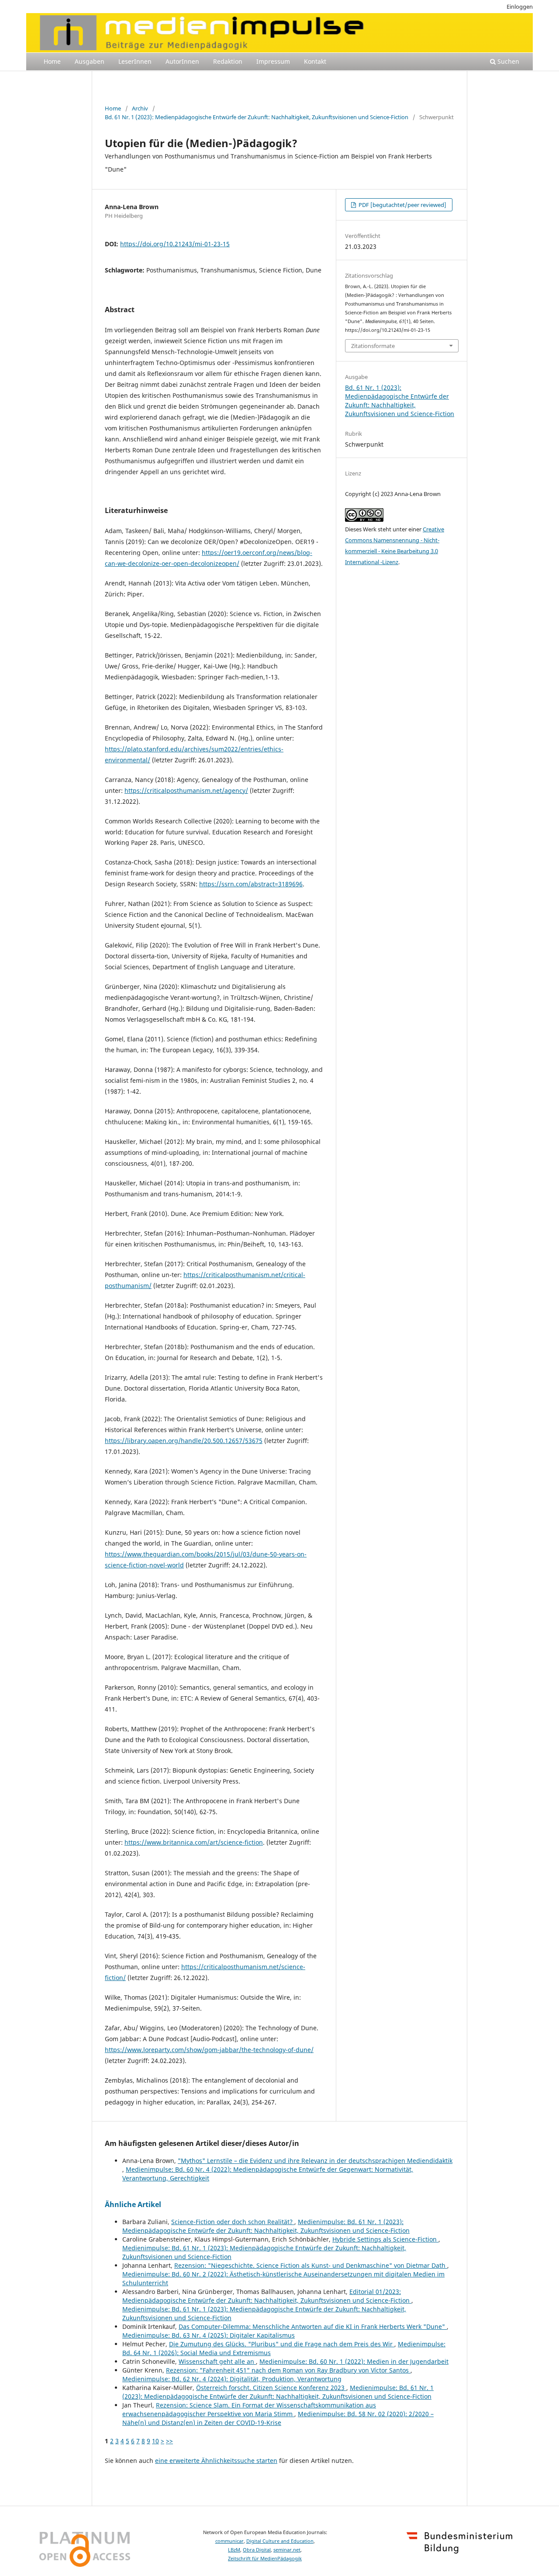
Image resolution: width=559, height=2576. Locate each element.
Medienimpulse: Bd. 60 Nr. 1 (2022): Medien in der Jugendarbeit (354, 2361)
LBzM (234, 2550)
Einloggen (520, 7)
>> (169, 2441)
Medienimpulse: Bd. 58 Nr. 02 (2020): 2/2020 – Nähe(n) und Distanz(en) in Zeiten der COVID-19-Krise (278, 2418)
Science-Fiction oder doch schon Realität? (233, 2222)
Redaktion (228, 61)
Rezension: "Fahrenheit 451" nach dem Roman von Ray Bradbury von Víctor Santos (288, 2370)
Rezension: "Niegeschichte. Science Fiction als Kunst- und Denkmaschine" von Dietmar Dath (311, 2265)
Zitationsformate (373, 346)
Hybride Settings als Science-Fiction (385, 2239)
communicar (229, 2541)
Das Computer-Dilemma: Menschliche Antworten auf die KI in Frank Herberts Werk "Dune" (313, 2326)
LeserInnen (135, 61)
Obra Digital (257, 2550)
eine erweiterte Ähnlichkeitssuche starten (216, 2461)
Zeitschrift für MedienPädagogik (265, 2559)
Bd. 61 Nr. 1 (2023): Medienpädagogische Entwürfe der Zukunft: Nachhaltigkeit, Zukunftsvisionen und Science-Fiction (257, 117)
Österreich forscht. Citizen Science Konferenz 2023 (271, 2388)
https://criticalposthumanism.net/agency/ (186, 790)
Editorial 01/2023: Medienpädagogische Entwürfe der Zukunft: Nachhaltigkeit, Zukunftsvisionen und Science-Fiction (267, 2296)
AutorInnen (182, 61)
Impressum (273, 61)
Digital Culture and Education (280, 2541)
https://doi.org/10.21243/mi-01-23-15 (175, 244)
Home (52, 61)
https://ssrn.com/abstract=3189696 (251, 884)
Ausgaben (90, 61)
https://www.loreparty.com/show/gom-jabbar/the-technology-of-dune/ (209, 2050)
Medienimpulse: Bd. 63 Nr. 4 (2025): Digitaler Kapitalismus (209, 2335)
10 (155, 2441)
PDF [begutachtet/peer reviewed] (402, 205)
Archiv (140, 108)
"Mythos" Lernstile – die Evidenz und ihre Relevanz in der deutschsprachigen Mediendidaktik (315, 2161)
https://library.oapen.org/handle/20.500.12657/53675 (184, 1441)
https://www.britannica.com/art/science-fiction (194, 1842)
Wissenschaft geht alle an (217, 2361)
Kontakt (315, 61)
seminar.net (287, 2550)
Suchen (507, 61)
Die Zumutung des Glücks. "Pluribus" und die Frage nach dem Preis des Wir (282, 2344)
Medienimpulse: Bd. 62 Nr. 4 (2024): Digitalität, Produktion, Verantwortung (232, 2379)
